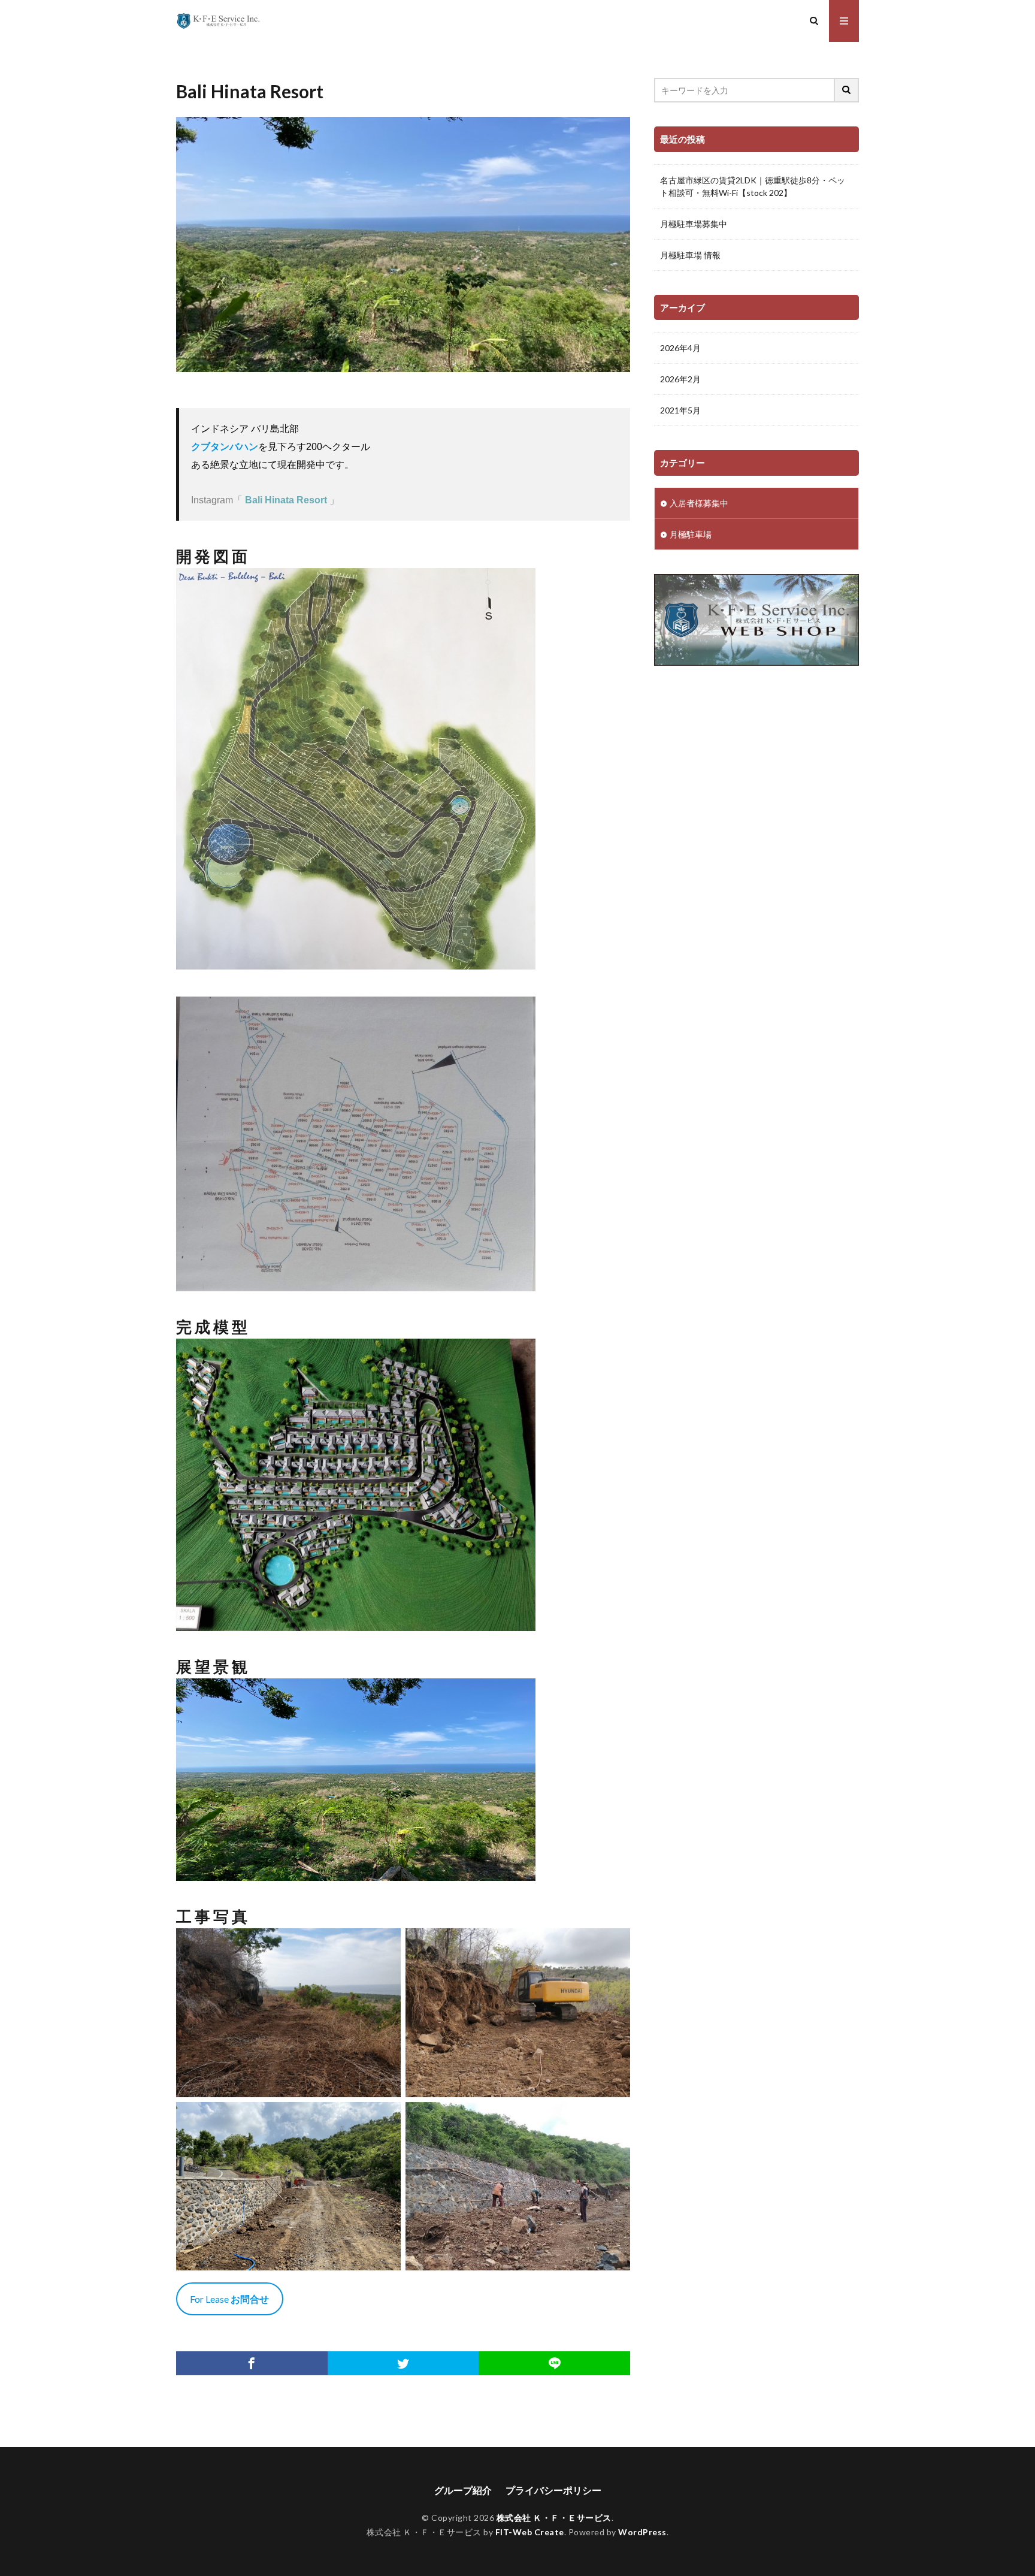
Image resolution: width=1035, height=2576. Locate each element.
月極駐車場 (691, 534)
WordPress (642, 2532)
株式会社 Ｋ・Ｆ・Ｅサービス (554, 2518)
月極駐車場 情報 (690, 255)
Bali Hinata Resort (286, 500)
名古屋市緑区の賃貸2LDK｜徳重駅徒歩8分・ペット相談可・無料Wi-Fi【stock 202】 (753, 186)
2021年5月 (680, 410)
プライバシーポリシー (553, 2490)
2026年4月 (680, 348)
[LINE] (554, 2363)
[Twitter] (403, 2363)
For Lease (229, 2299)
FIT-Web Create (530, 2532)
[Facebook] (252, 2363)
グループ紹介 (463, 2490)
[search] (847, 90)
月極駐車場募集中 (694, 224)
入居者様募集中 (699, 503)
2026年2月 (680, 379)
